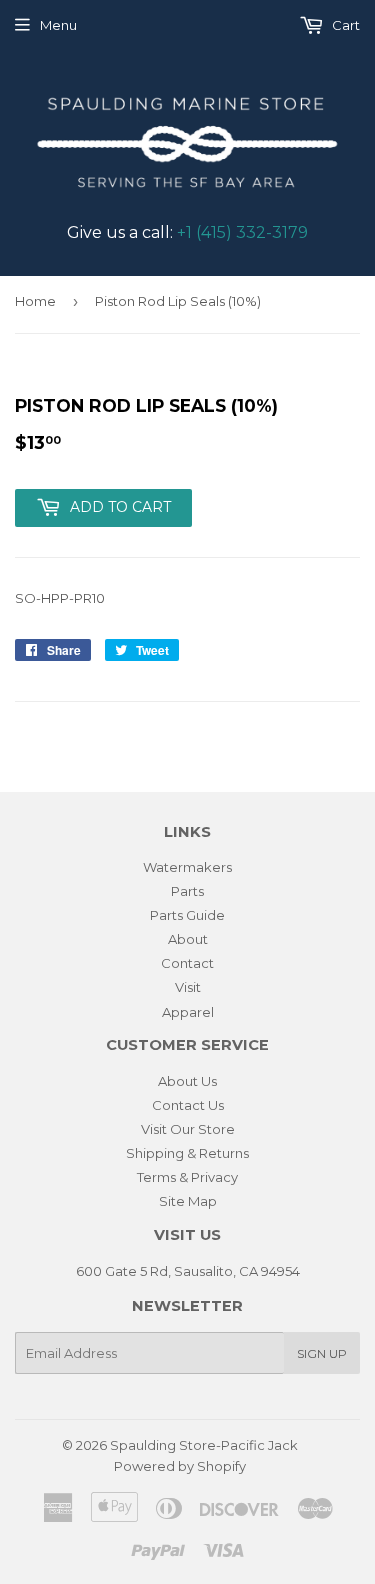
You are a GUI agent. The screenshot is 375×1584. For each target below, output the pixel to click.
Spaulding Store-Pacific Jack (204, 1445)
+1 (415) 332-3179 (242, 232)
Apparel (188, 1012)
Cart (344, 25)
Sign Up (322, 1353)
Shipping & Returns (187, 1153)
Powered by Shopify (180, 1466)
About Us (187, 1081)
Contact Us (188, 1105)
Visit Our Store (188, 1129)
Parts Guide (187, 915)
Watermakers (187, 867)
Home (35, 301)
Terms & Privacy (187, 1177)
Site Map (188, 1201)
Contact (187, 963)
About (188, 939)
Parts (187, 891)
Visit (188, 987)
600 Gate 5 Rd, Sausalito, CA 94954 (188, 1271)
